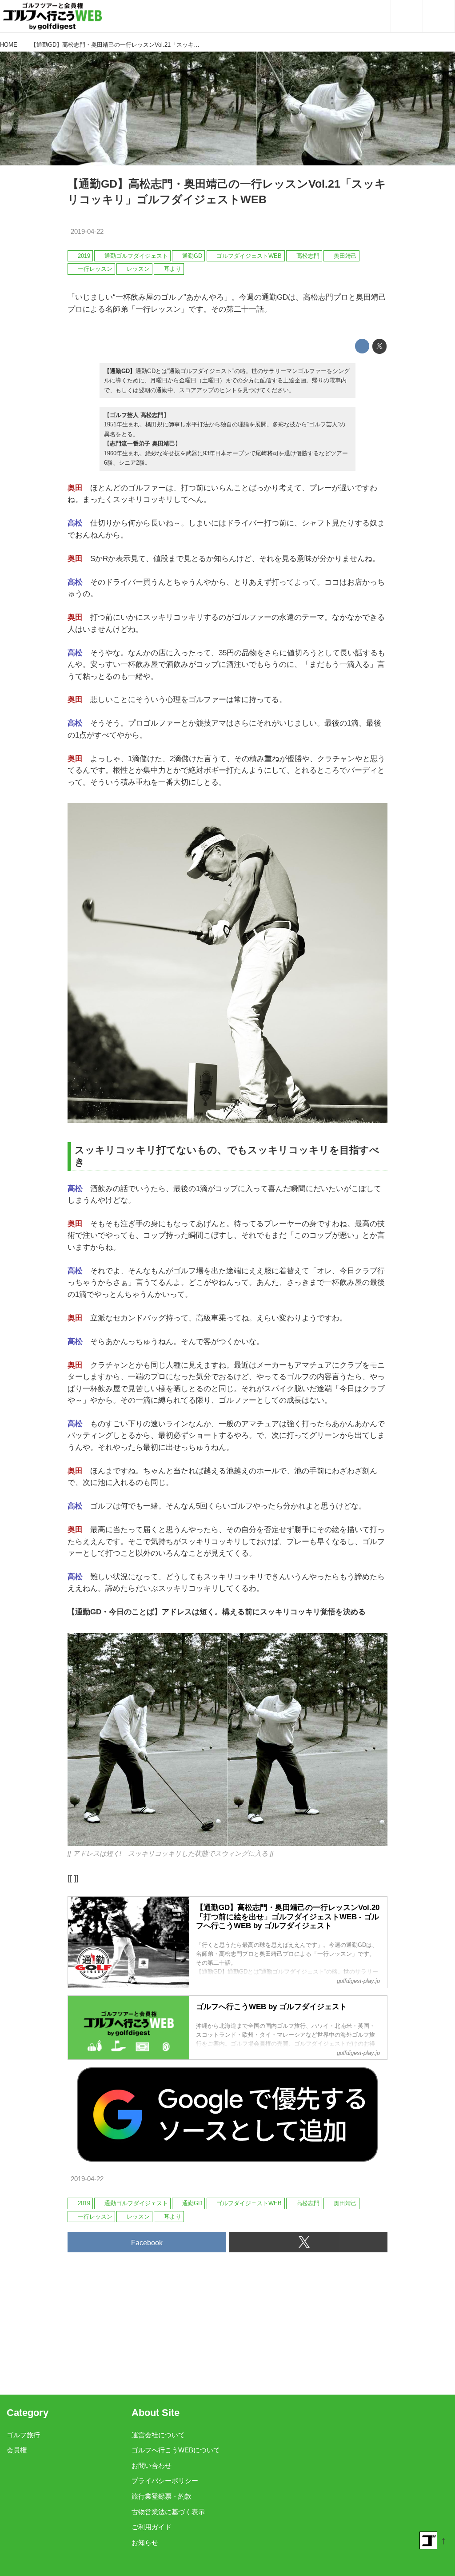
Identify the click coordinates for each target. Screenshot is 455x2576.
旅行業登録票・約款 (162, 2496)
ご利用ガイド (152, 2527)
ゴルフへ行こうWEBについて (176, 2450)
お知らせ (145, 2543)
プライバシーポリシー (165, 2481)
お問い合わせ (152, 2466)
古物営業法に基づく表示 (168, 2512)
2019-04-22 (87, 232)
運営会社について (158, 2435)
